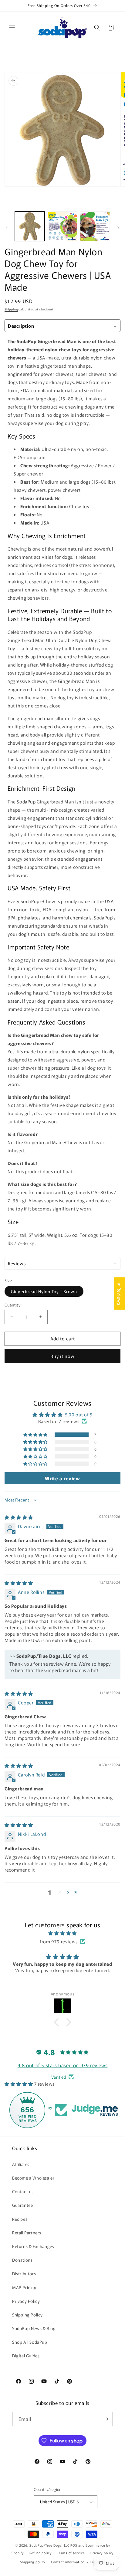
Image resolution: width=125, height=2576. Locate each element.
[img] (19, 1517)
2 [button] (60, 1892)
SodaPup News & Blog (34, 2328)
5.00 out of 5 (79, 1414)
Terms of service (71, 2553)
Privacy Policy (26, 2301)
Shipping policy (33, 2562)
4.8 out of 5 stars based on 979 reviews (62, 2065)
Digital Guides (26, 2356)
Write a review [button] (62, 1478)
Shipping (11, 309)
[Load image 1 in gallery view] (30, 226)
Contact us (23, 2191)
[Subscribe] (106, 2419)
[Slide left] (7, 228)
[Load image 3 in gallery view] (95, 226)
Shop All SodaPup (30, 2342)
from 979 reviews (59, 1941)
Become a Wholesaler (33, 2178)
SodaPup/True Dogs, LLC (49, 2545)
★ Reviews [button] (119, 1294)
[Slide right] (118, 228)
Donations (22, 2260)
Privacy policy (102, 2553)
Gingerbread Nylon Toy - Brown (44, 1291)
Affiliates (21, 2164)
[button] (12, 28)
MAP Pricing (24, 2287)
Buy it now (62, 1356)
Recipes (20, 2219)
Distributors (24, 2273)
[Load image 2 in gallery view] (62, 226)
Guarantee (22, 2205)
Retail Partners (27, 2233)
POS (74, 2545)
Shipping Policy (27, 2315)
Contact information (68, 2562)
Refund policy (41, 2553)
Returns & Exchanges (33, 2246)
